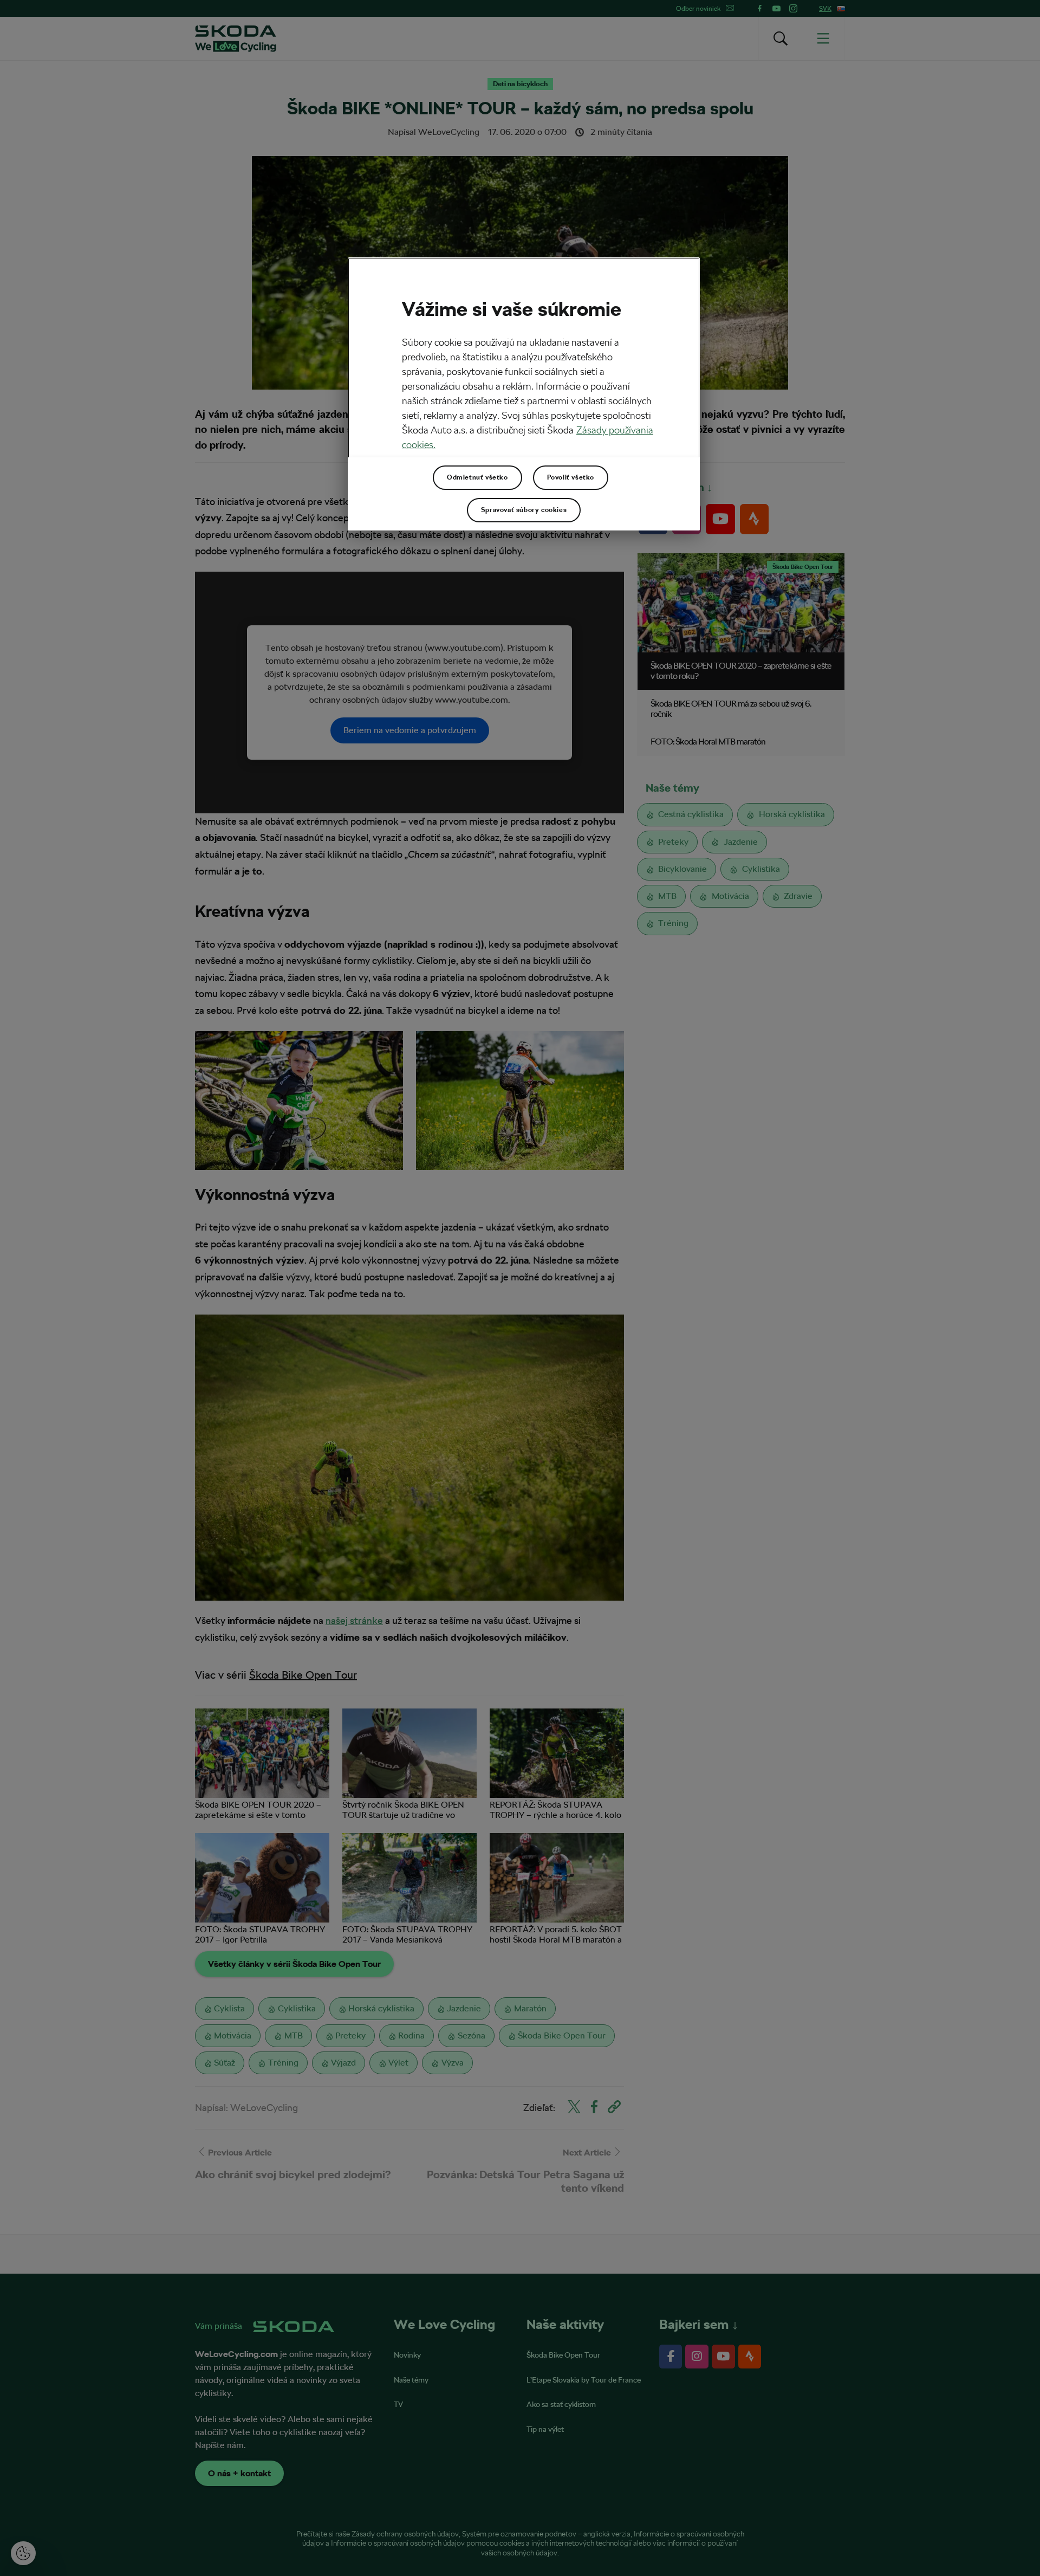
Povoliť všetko (571, 477)
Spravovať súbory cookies (524, 510)
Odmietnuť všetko (477, 477)
